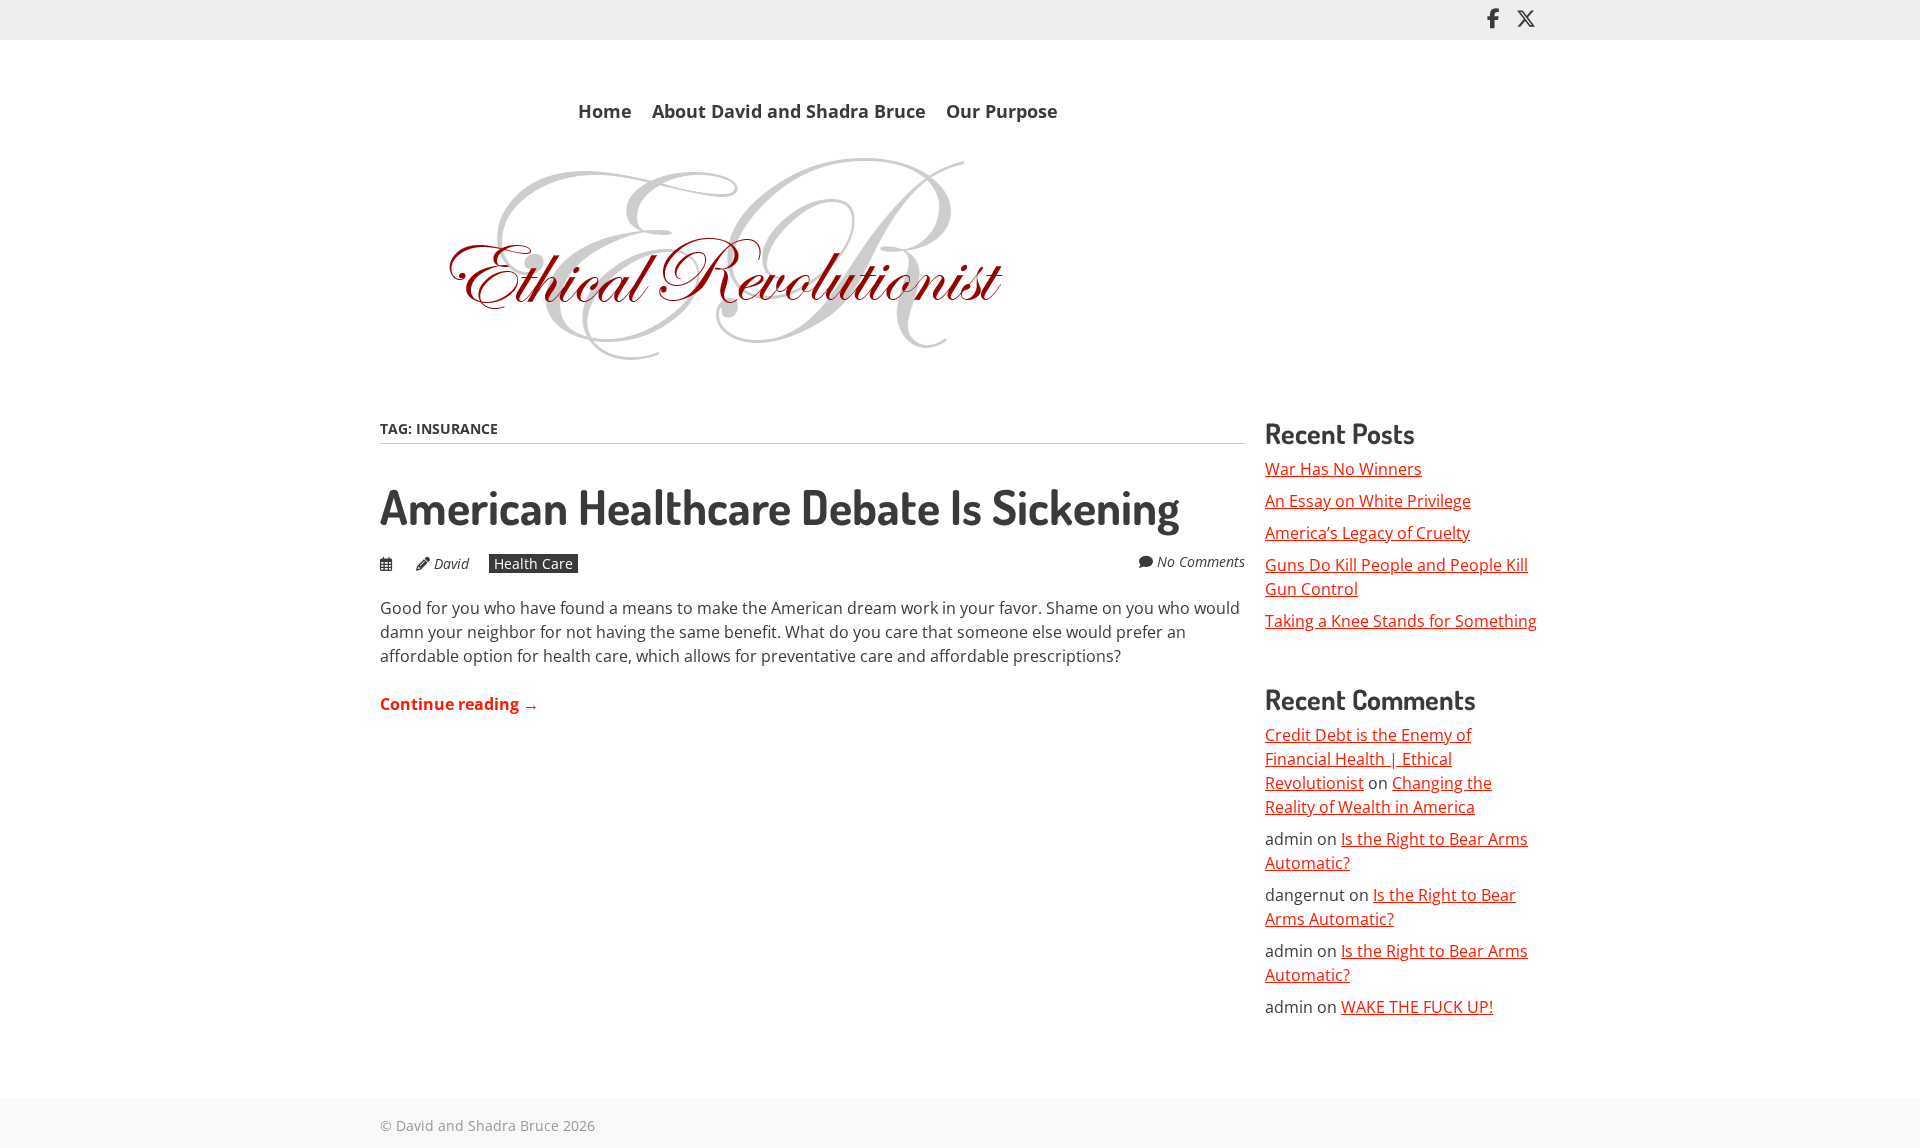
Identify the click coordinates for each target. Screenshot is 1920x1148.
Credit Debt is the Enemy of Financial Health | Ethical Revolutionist (1368, 759)
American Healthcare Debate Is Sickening (780, 506)
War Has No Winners (1343, 469)
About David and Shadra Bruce (789, 111)
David (451, 563)
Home (605, 111)
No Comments (1201, 561)
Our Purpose (1002, 111)
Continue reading (459, 704)
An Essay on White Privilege (1368, 501)
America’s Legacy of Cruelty (1367, 533)
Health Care (533, 563)
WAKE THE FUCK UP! (1417, 1007)
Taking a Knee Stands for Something (1401, 621)
